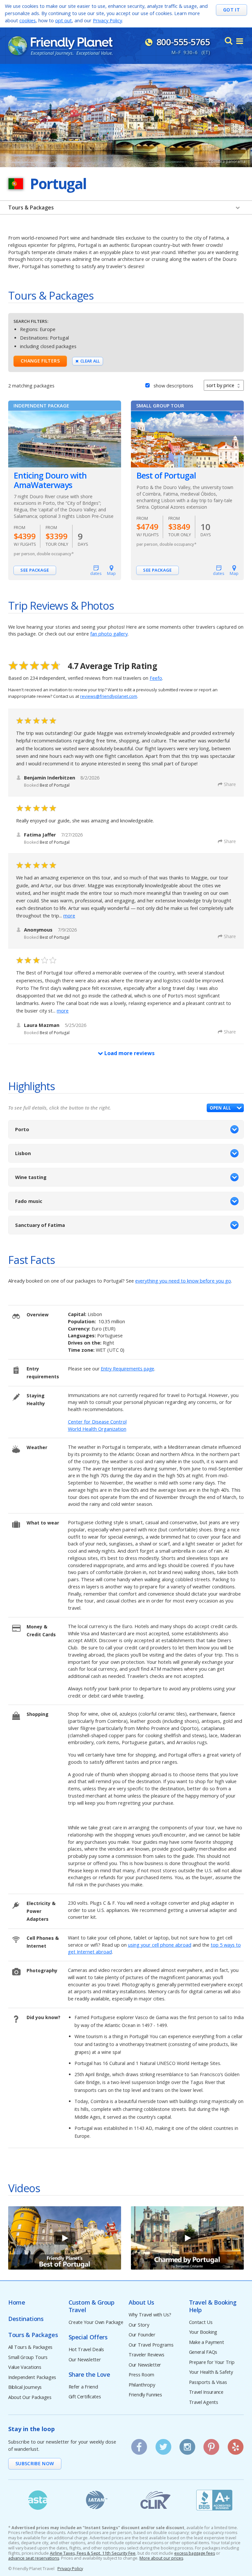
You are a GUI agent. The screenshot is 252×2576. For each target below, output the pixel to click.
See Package (35, 570)
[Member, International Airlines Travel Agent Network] (97, 2500)
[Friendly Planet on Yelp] (236, 2445)
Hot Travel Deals (86, 2350)
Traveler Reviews (146, 2355)
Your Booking (203, 2332)
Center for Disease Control (97, 1422)
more (69, 916)
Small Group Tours (28, 2358)
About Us (141, 2302)
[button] (225, 1108)
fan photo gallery (109, 634)
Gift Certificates (85, 2397)
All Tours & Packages (30, 2347)
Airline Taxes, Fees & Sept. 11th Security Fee (93, 2553)
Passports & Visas (208, 2382)
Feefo (156, 678)
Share (230, 784)
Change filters (40, 361)
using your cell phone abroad (160, 1945)
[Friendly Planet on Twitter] (163, 2445)
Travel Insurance (206, 2392)
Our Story (139, 2325)
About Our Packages (30, 2398)
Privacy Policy (107, 20)
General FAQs (203, 2352)
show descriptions (173, 386)
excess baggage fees (195, 2553)
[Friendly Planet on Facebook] (139, 2445)
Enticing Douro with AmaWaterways (50, 480)
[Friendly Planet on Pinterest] (211, 2445)
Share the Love (89, 2375)
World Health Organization (97, 1429)
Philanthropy (142, 2385)
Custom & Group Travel (92, 2306)
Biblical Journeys (25, 2387)
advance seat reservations (34, 2558)
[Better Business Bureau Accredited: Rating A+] (215, 2500)
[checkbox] (147, 385)
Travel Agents (204, 2402)
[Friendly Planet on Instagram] (187, 2445)
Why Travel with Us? (150, 2315)
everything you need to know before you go (183, 1281)
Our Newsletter (85, 2360)
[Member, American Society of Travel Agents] (38, 2500)
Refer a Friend (83, 2387)
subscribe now (35, 2463)
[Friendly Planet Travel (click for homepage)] (60, 46)
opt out (63, 20)
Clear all (90, 361)
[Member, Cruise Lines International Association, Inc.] (156, 2500)
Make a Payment (207, 2342)
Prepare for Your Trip (212, 2362)
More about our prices (161, 2558)
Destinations (26, 2319)
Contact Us (201, 2322)
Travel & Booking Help (213, 2306)
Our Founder (142, 2335)
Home (17, 2302)
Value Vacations (25, 2367)
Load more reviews (129, 1053)
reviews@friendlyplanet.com (109, 696)
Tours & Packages (31, 207)
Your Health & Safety (211, 2372)
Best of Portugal (166, 475)
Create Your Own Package (96, 2322)
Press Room (141, 2375)
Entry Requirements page (127, 1369)
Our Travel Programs (151, 2345)
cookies (28, 20)
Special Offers (88, 2337)
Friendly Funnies (145, 2395)
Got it (231, 10)
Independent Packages (32, 2378)
